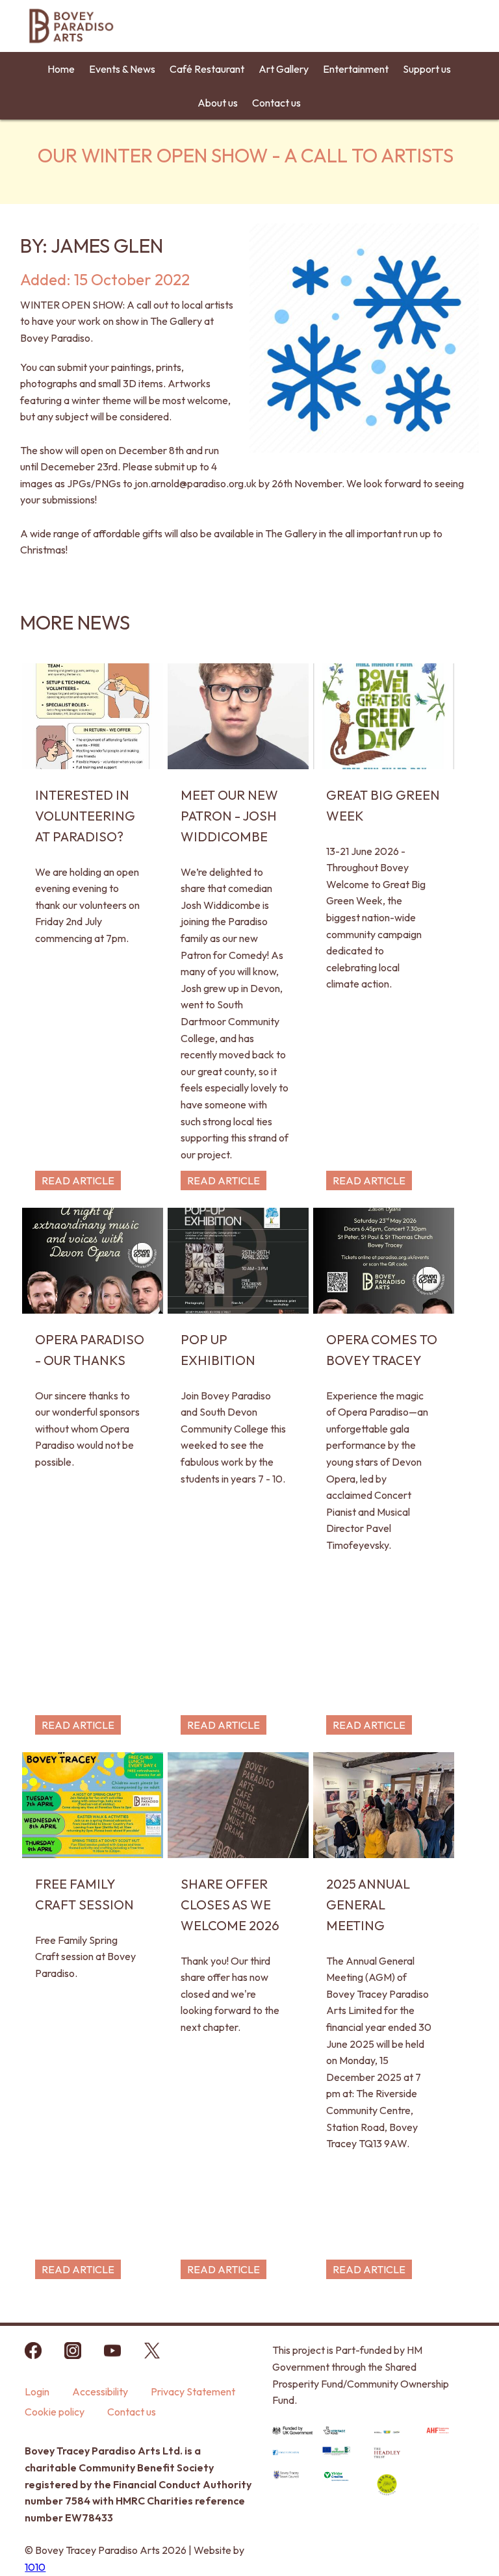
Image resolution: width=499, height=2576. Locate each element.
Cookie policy (55, 2412)
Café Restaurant (207, 69)
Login (37, 2391)
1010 (35, 2567)
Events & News (122, 69)
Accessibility (100, 2391)
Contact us (276, 103)
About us (218, 103)
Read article (78, 1180)
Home (61, 69)
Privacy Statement (193, 2391)
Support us (427, 69)
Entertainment (356, 69)
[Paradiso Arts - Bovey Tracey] (71, 45)
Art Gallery (284, 69)
